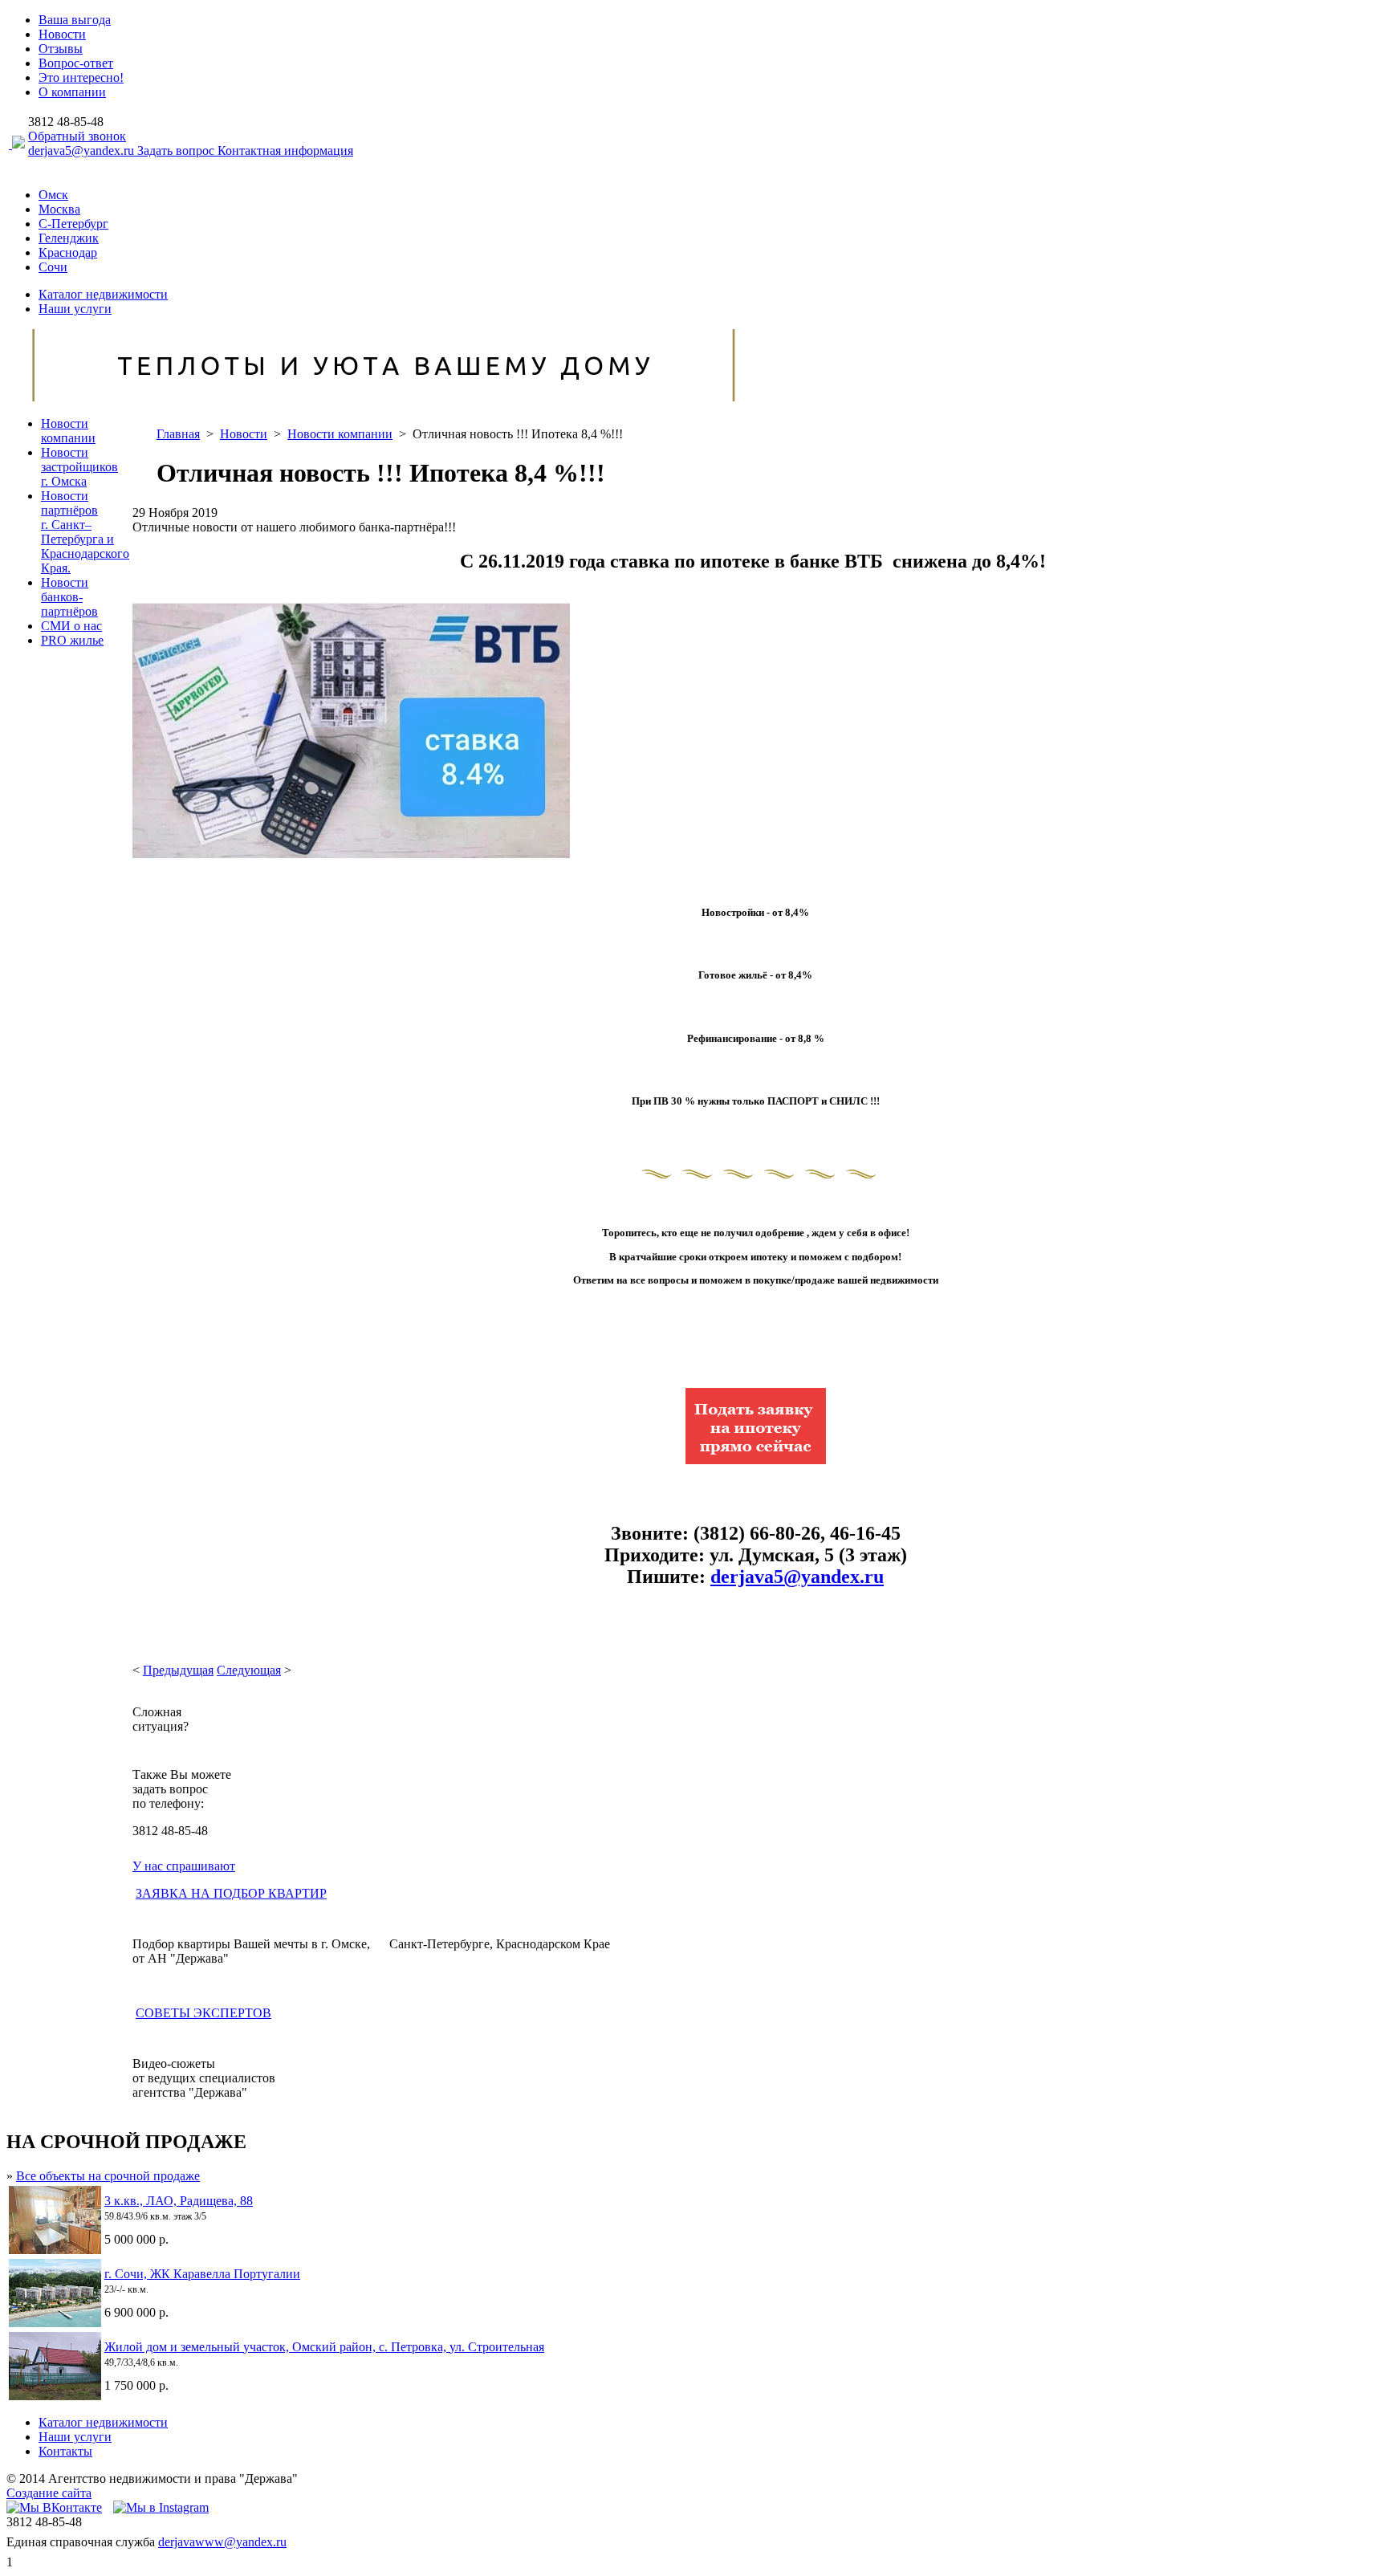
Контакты (65, 2451)
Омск (53, 195)
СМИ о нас (71, 626)
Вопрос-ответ (76, 63)
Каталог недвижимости (103, 294)
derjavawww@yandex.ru (222, 2542)
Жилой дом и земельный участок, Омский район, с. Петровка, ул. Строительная (324, 2347)
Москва (59, 209)
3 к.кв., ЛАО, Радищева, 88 (179, 2201)
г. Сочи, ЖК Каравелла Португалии (202, 2274)
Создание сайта (49, 2493)
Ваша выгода (75, 20)
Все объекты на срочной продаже (108, 2176)
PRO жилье (72, 640)
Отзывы (61, 49)
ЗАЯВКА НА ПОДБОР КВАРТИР (231, 1893)
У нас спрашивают (184, 1866)
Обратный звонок (77, 136)
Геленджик (69, 238)
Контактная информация (285, 151)
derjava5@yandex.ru (83, 151)
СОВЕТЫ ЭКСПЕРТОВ (203, 2013)
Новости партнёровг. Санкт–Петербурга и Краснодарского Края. (85, 532)
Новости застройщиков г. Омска (79, 467)
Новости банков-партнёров (69, 597)
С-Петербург (73, 224)
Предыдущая (178, 1670)
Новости (62, 34)
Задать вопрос (177, 151)
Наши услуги (75, 309)
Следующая (249, 1670)
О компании (72, 92)
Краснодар (68, 252)
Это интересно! (81, 77)
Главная (178, 434)
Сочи (53, 267)
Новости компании (68, 431)
